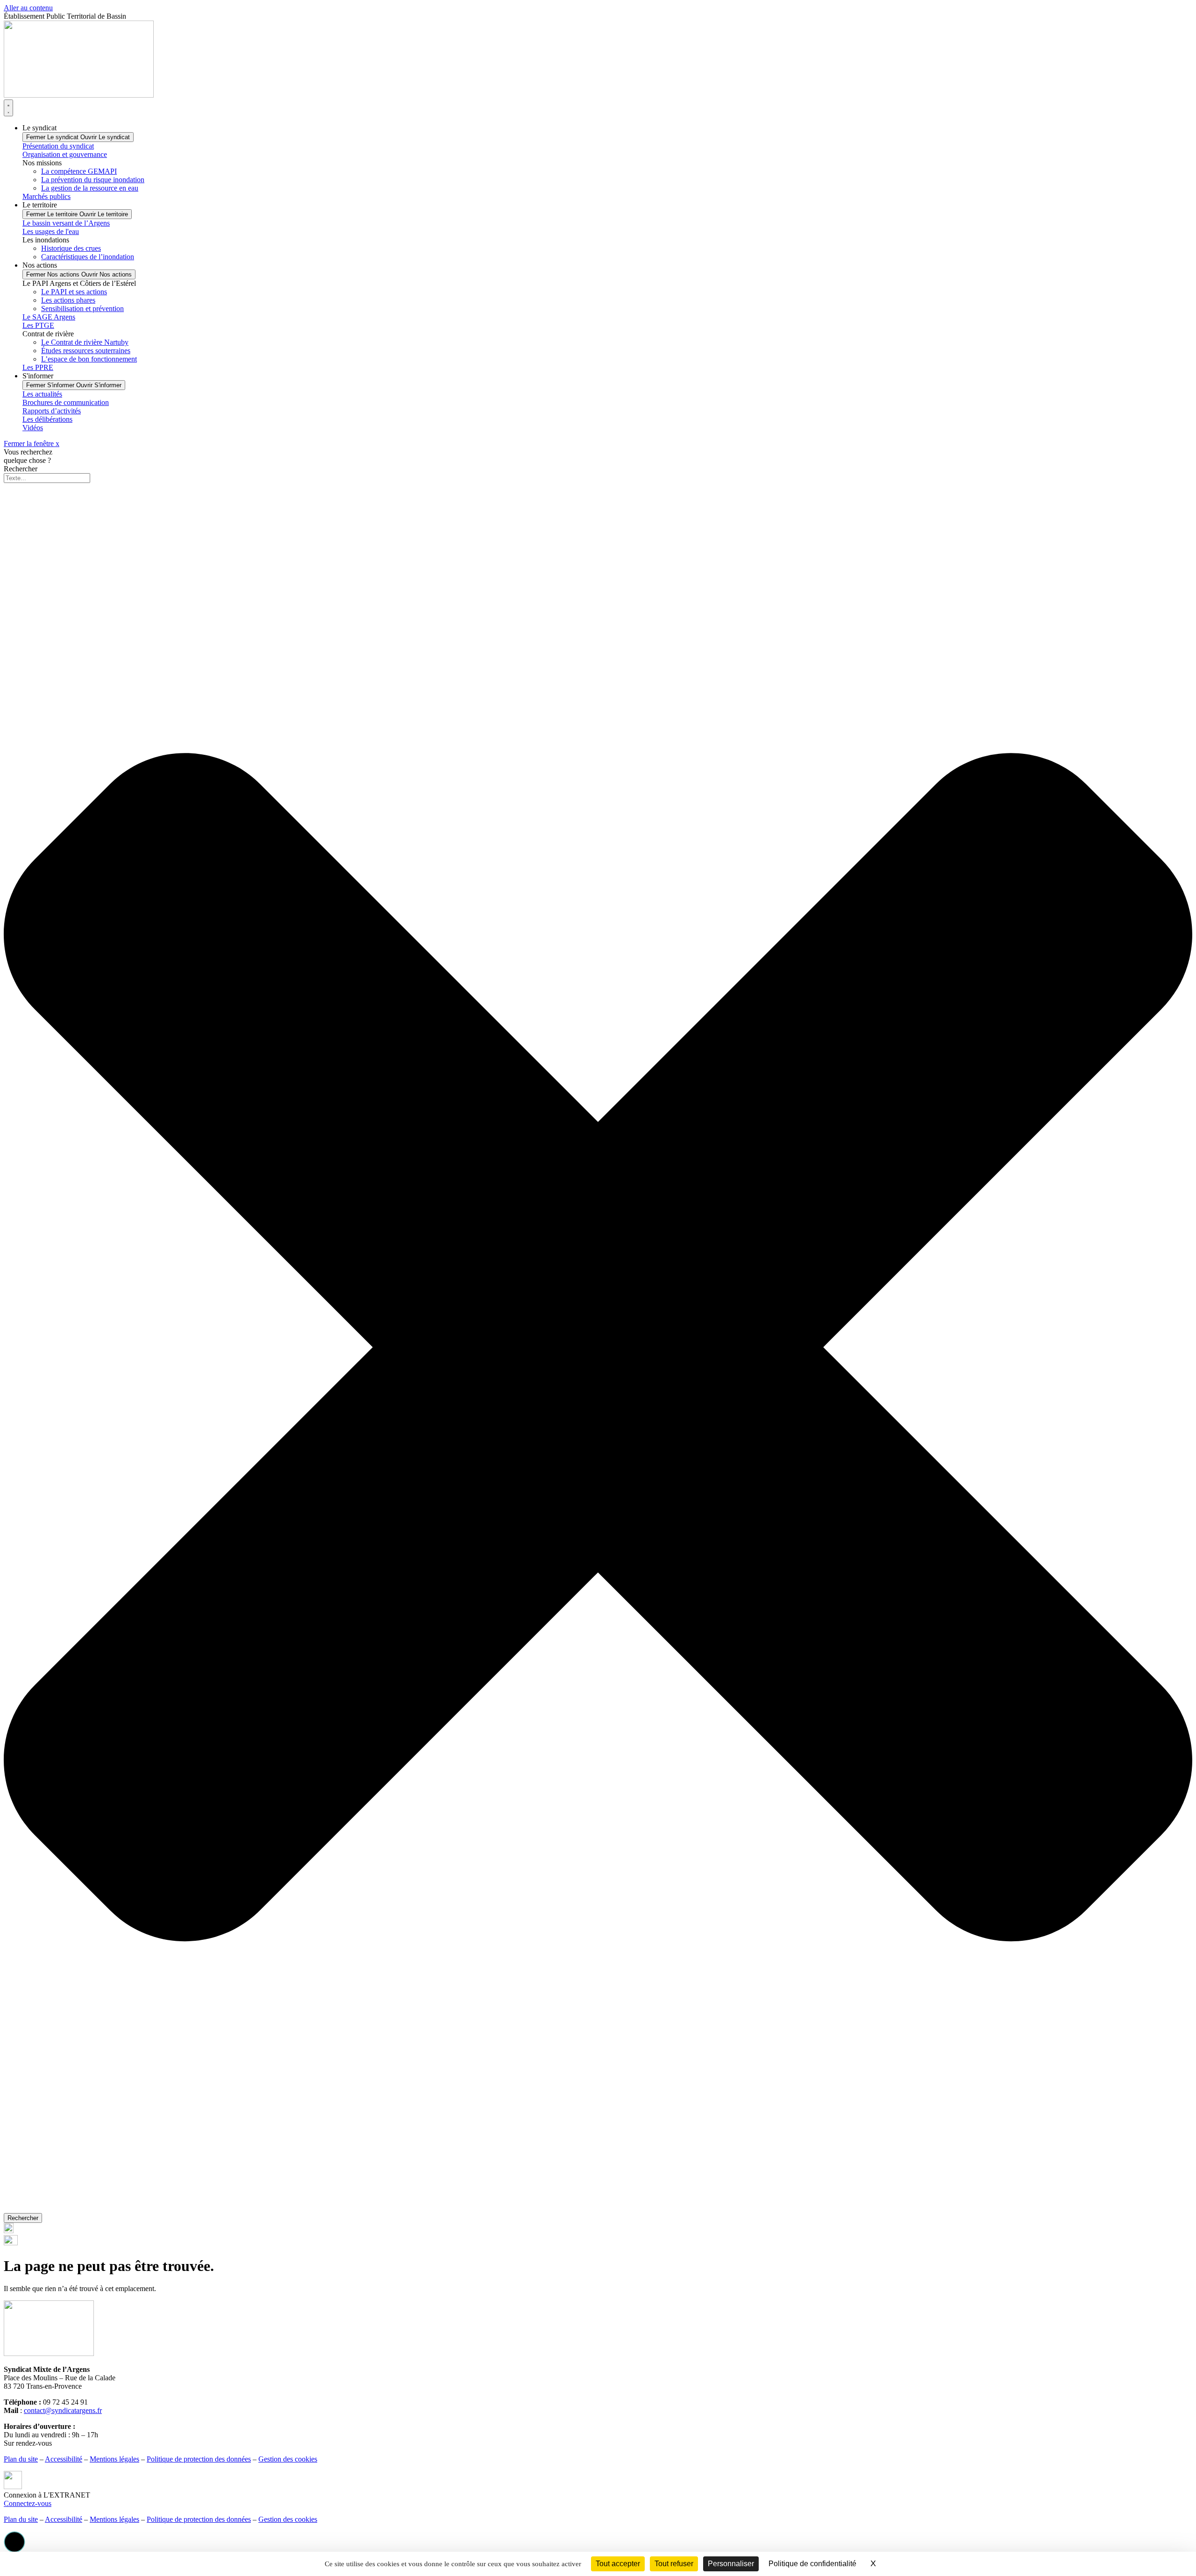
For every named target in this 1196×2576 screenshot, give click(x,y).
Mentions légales (114, 2459)
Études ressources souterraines (86, 351)
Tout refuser (674, 2564)
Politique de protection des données (199, 2459)
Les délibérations (47, 419)
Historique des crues (71, 248)
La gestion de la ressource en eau (90, 188)
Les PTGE (38, 325)
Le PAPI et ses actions (74, 292)
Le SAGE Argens (49, 317)
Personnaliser (731, 2564)
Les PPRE (38, 367)
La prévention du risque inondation (93, 180)
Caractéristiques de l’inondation (88, 257)
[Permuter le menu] (8, 108)
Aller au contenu (28, 8)
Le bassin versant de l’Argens (66, 223)
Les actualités (42, 394)
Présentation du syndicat (58, 146)
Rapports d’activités (52, 411)
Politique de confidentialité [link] (812, 2564)
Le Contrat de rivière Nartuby (85, 342)
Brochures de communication (66, 402)
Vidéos (33, 428)
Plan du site (21, 2459)
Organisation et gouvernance (65, 154)
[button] (14, 2542)
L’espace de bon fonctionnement (89, 359)
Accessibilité (64, 2459)
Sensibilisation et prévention (82, 309)
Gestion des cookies (288, 2459)
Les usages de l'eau (51, 231)
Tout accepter (618, 2564)
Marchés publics (46, 196)
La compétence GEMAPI (79, 171)
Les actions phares (68, 300)
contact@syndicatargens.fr (63, 2410)
